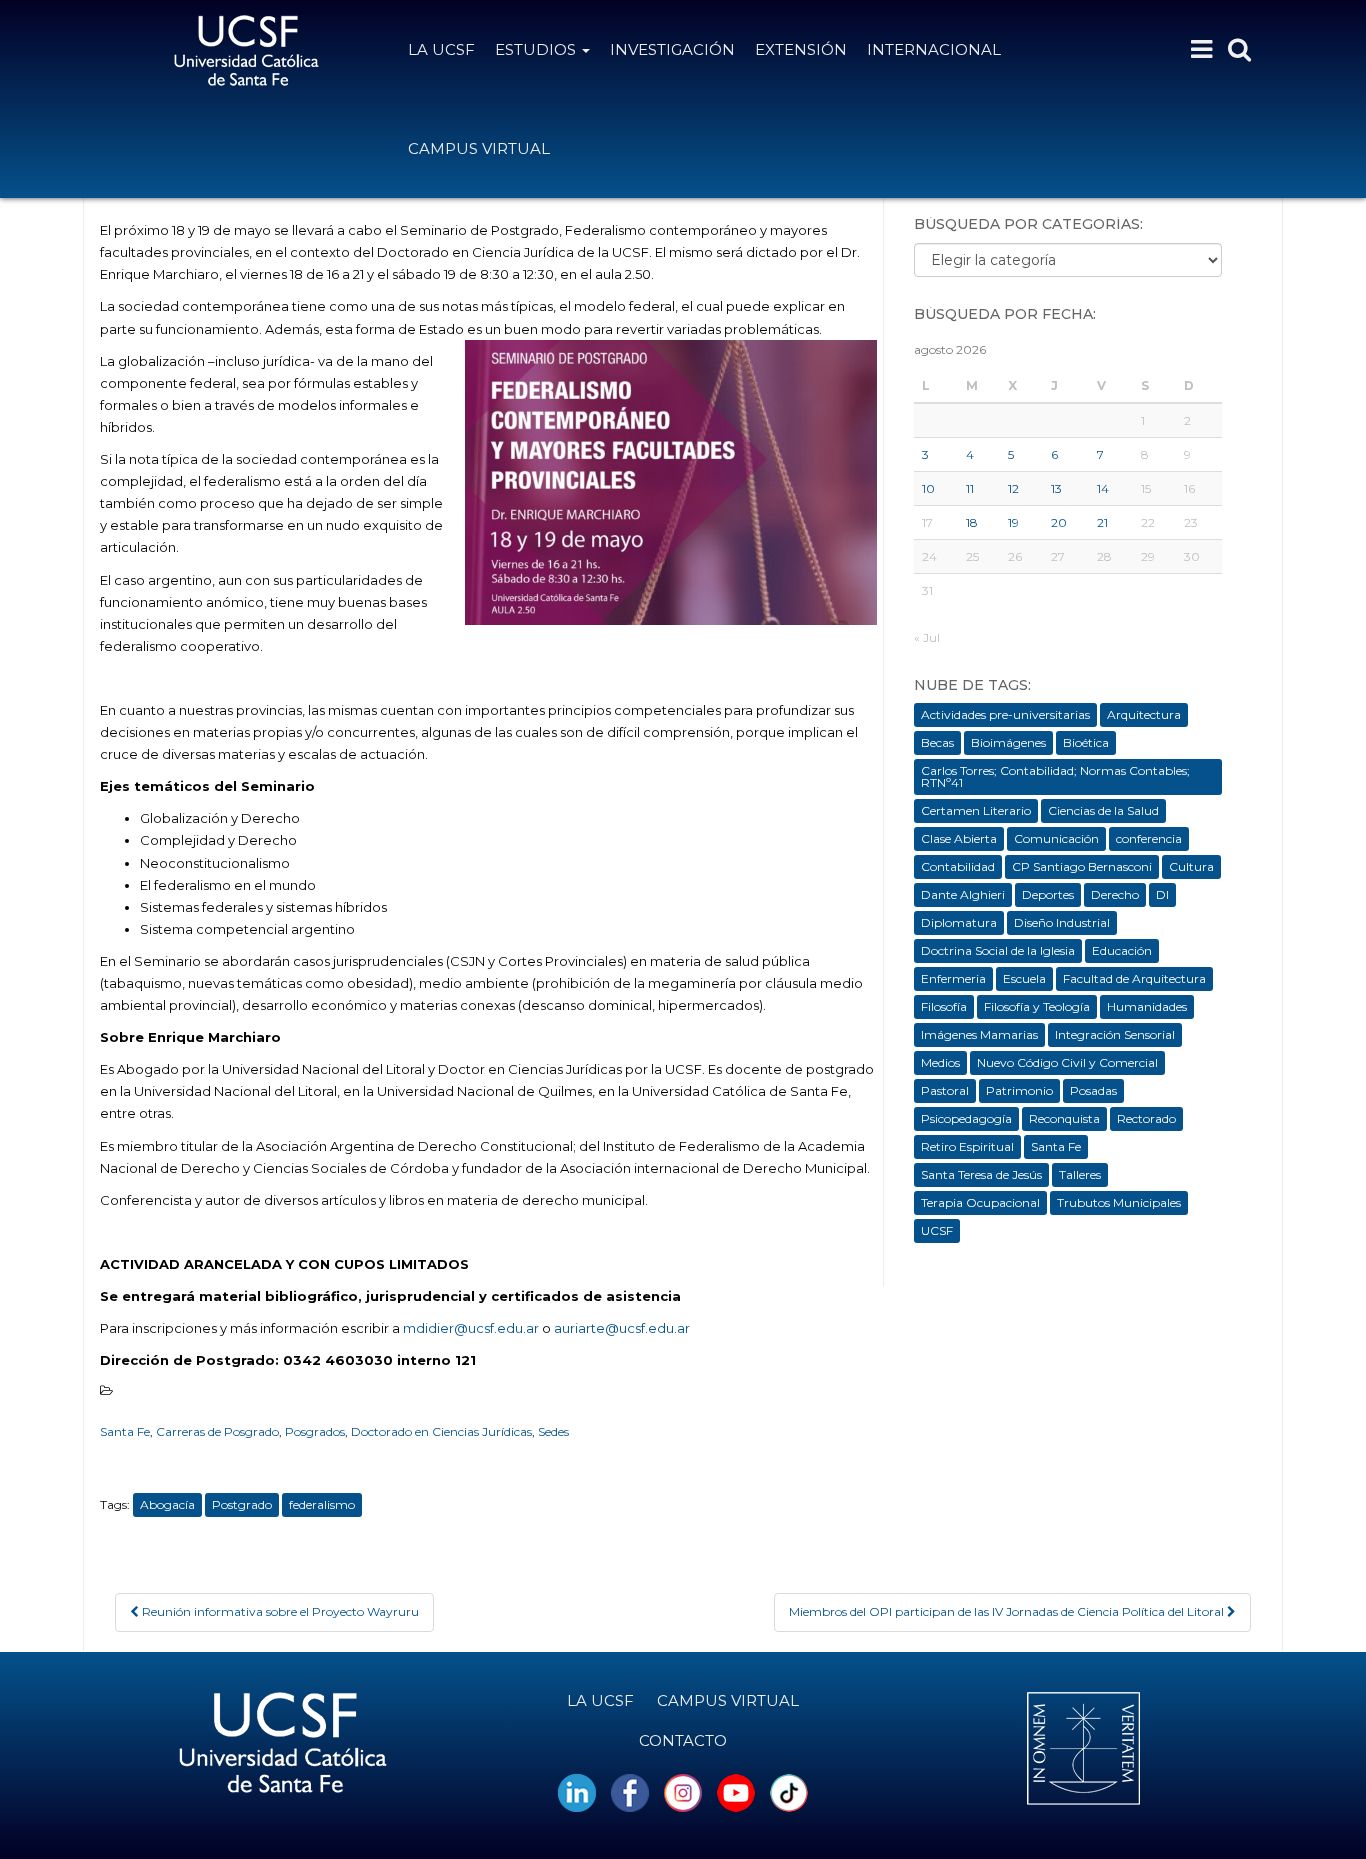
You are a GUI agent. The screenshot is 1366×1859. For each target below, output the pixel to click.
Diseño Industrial (1062, 922)
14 (1103, 488)
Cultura (1191, 866)
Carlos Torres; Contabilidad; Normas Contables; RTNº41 (1055, 776)
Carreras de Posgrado (217, 1431)
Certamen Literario (976, 810)
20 (1059, 522)
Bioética (1086, 742)
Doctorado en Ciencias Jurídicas (441, 1431)
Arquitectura (1144, 714)
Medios (940, 1062)
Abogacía (167, 1504)
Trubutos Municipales (1119, 1202)
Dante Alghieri (963, 894)
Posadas (1093, 1090)
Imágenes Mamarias (979, 1034)
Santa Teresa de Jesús (981, 1174)
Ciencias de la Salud (1103, 810)
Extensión (801, 49)
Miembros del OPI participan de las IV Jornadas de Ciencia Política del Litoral (1008, 1611)
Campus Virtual (479, 148)
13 (1056, 488)
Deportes (1048, 894)
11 (970, 488)
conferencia (1149, 838)
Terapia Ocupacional (980, 1202)
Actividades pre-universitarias (1005, 714)
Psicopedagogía (966, 1118)
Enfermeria (953, 978)
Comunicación (1056, 838)
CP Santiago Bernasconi (1082, 866)
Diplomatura (959, 922)
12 (1013, 488)
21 (1102, 522)
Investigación (672, 49)
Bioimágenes (1008, 742)
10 (928, 488)
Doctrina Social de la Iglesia (998, 950)
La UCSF (441, 49)
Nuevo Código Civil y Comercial (1067, 1062)
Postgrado (242, 1504)
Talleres (1080, 1174)
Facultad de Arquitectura (1134, 978)
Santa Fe (125, 1431)
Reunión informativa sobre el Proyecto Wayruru (279, 1611)
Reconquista (1064, 1118)
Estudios (537, 49)
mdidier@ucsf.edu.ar (471, 1328)
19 (1013, 522)
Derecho (1115, 894)
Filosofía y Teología (1037, 1006)
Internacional (934, 49)
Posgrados (315, 1431)
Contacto (683, 1740)
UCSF (937, 1230)
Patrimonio (1019, 1090)
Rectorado (1146, 1118)
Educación (1122, 950)
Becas (937, 742)
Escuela (1024, 978)
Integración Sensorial (1115, 1034)
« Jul (927, 637)
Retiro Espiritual (967, 1146)
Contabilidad (958, 866)
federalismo (322, 1504)
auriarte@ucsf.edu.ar (622, 1328)
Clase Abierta (959, 838)
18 (972, 522)
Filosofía (944, 1006)
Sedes (553, 1431)
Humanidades (1147, 1006)
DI (1162, 894)
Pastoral (945, 1090)
